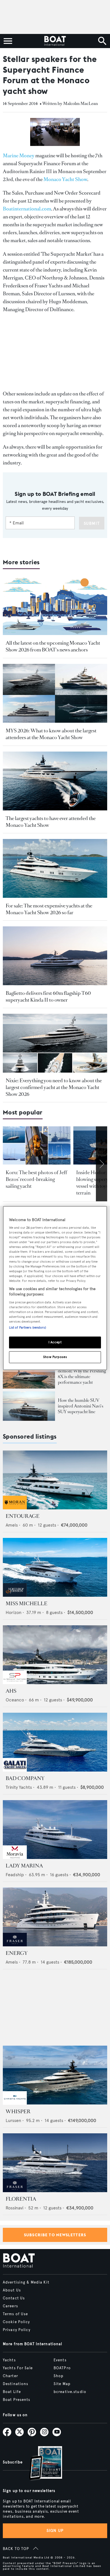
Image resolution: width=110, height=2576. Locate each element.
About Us (12, 2290)
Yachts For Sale (18, 2368)
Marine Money (19, 156)
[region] (55, 1288)
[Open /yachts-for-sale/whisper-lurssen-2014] (55, 2075)
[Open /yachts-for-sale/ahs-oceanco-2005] (55, 1655)
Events (60, 2360)
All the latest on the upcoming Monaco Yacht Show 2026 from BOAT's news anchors (53, 646)
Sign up (55, 2531)
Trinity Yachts (19, 1787)
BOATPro (62, 2368)
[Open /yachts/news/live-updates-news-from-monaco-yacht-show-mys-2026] (55, 606)
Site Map (62, 2384)
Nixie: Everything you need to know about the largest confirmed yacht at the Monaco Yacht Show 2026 (54, 1087)
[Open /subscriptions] (41, 2464)
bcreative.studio (70, 2392)
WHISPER (18, 2112)
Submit (92, 523)
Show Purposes (55, 1357)
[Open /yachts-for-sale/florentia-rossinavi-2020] (55, 2163)
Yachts (9, 2360)
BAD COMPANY (25, 1778)
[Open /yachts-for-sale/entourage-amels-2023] (55, 1480)
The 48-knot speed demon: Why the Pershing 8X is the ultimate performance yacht (82, 1374)
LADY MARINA (24, 1866)
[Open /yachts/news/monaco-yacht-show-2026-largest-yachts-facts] (55, 693)
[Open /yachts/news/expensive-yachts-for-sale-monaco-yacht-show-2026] (55, 868)
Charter (10, 2376)
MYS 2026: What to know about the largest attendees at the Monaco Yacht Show (51, 734)
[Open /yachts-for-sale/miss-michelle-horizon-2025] (55, 1567)
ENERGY (17, 1953)
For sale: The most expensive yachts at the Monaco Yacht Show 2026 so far (49, 909)
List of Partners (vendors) (27, 1328)
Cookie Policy (16, 2322)
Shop (59, 2376)
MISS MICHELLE (27, 1604)
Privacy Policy (17, 2330)
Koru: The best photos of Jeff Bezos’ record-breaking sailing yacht (36, 1179)
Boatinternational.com (27, 209)
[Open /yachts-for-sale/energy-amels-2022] (55, 1917)
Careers (10, 2306)
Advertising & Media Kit (26, 2282)
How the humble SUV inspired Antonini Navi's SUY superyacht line (81, 1406)
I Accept (55, 1342)
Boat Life (12, 2392)
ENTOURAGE (23, 1516)
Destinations (16, 2384)
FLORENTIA (21, 2199)
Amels (12, 1525)
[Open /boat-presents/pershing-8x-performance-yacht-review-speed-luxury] (29, 1374)
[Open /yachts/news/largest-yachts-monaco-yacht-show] (55, 781)
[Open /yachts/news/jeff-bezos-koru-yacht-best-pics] (37, 1145)
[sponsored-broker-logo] (15, 1508)
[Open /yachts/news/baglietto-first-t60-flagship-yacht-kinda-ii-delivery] (55, 956)
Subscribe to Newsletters (55, 2235)
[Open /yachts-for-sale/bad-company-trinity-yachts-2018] (55, 1742)
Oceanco (15, 1700)
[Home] (55, 41)
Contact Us (14, 2298)
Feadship (15, 1875)
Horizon (14, 1612)
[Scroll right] (102, 1164)
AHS (11, 1691)
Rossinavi (15, 2208)
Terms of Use (15, 2314)
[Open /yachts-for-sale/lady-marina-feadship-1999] (55, 1830)
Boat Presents (17, 2400)
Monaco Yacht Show (65, 179)
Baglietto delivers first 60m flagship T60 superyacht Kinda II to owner (48, 997)
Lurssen (13, 2120)
